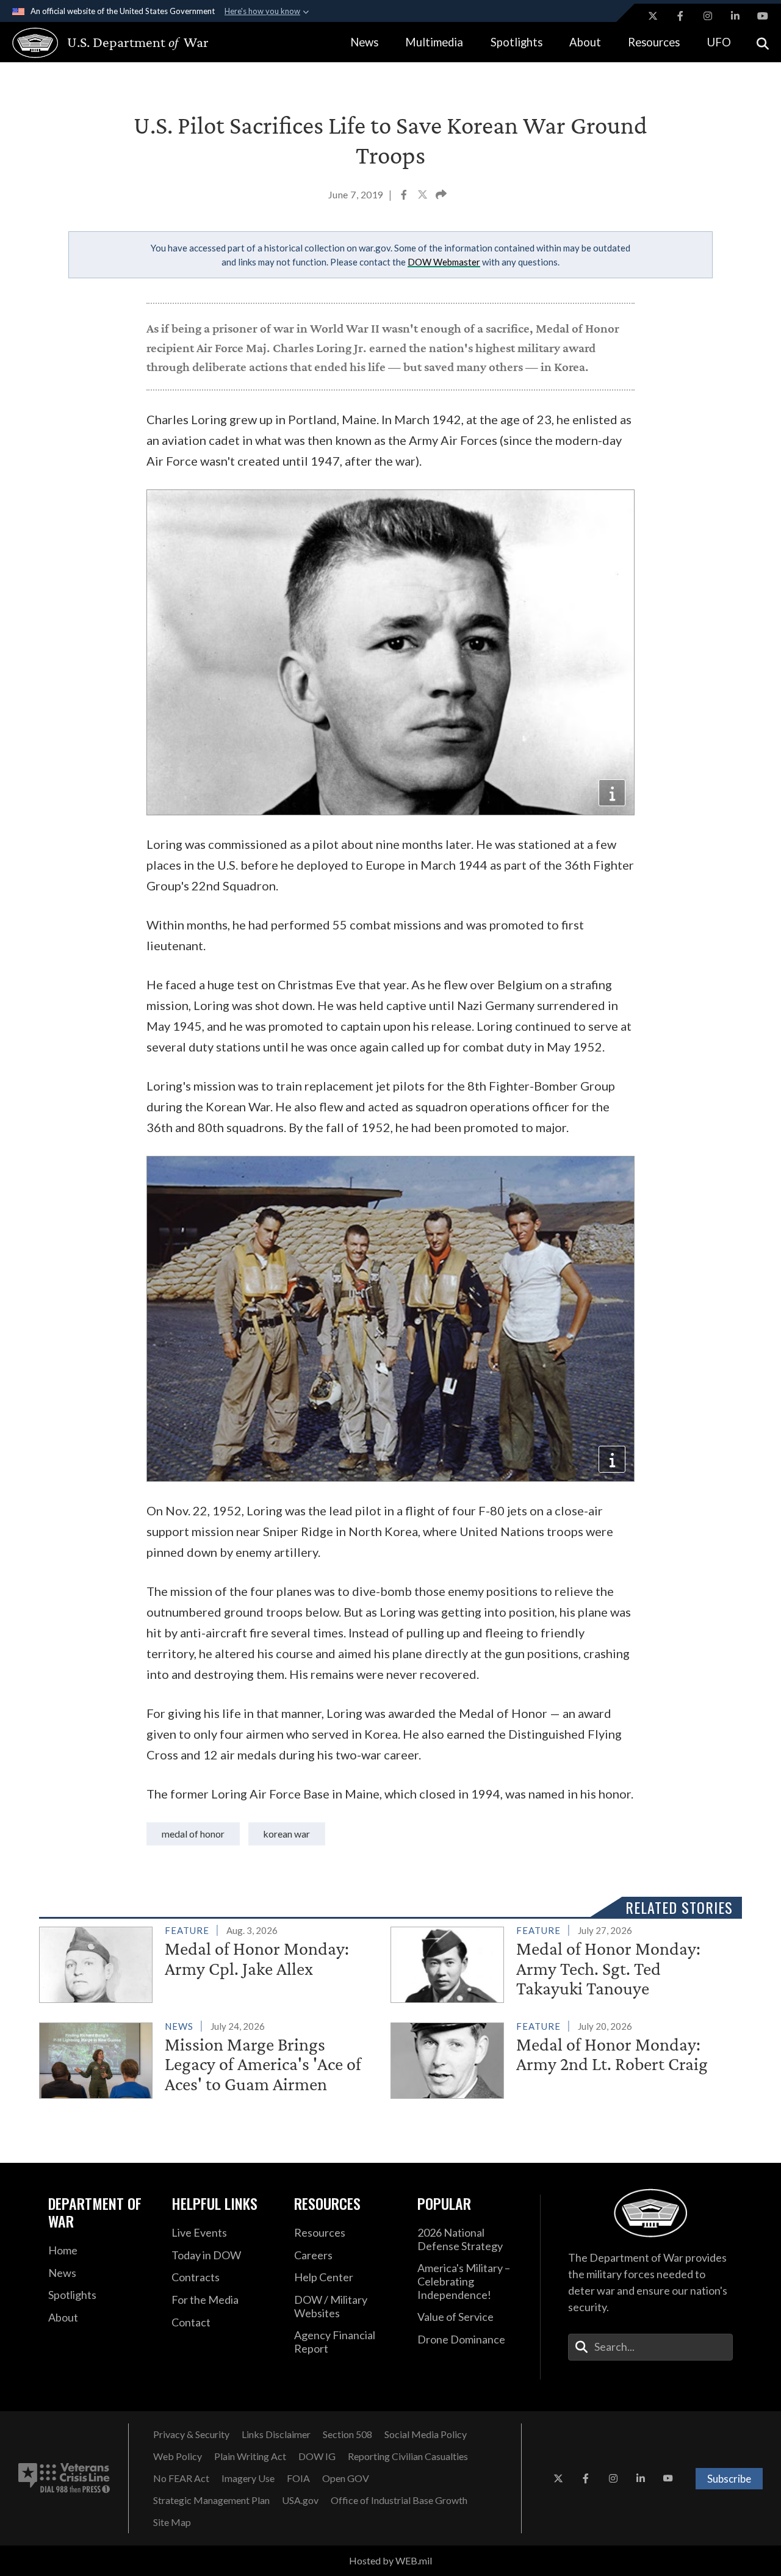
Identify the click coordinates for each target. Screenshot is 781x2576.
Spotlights (516, 42)
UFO (719, 42)
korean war (287, 1834)
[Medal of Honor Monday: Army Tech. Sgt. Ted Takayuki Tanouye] (561, 1963)
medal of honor (193, 1834)
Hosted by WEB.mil (390, 2560)
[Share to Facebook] (405, 196)
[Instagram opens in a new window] (708, 16)
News (364, 42)
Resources (654, 42)
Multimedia (434, 42)
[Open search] (763, 42)
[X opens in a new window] (653, 16)
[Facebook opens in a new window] (680, 16)
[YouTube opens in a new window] (763, 16)
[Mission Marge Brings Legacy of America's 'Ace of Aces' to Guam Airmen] (210, 2058)
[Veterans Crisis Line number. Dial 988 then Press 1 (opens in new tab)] (64, 2478)
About (585, 42)
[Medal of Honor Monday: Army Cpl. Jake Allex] (210, 1962)
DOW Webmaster (444, 262)
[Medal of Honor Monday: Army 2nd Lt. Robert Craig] (561, 2058)
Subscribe (729, 2479)
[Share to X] (423, 196)
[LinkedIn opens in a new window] (735, 16)
